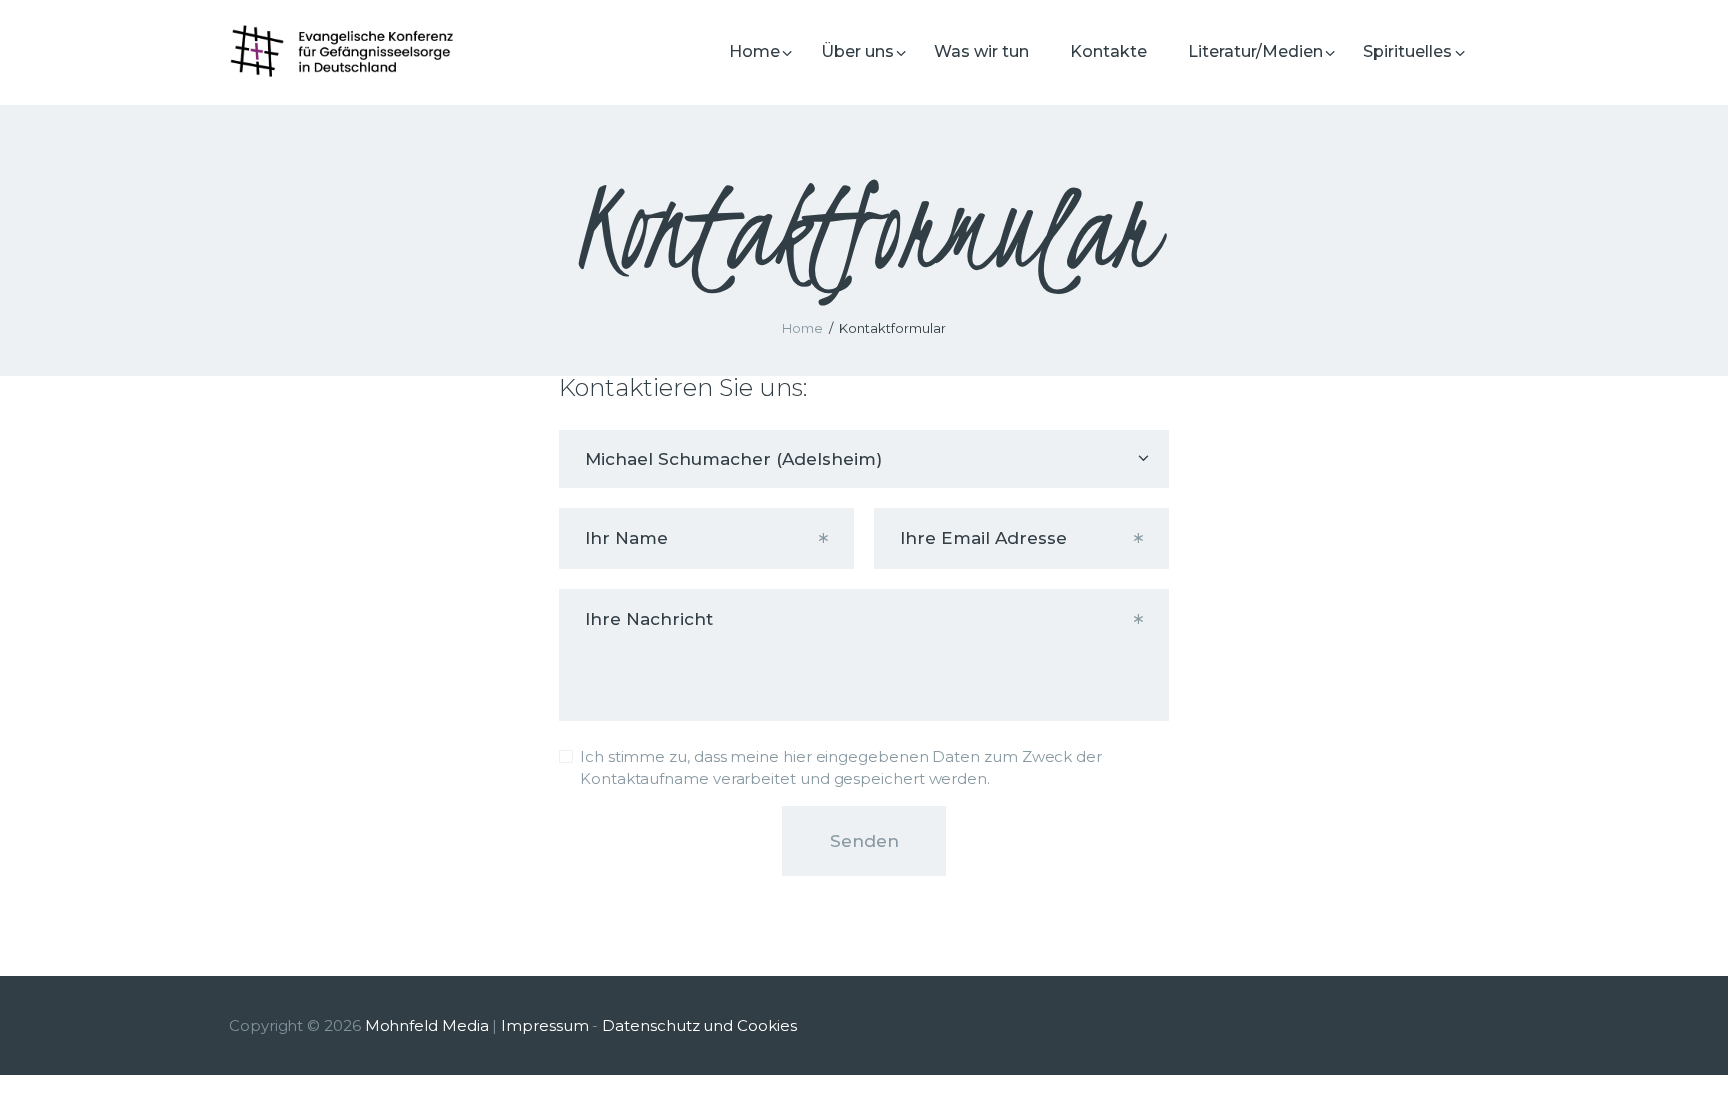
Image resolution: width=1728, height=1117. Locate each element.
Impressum (544, 1025)
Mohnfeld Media (427, 1025)
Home (802, 328)
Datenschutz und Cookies (699, 1025)
